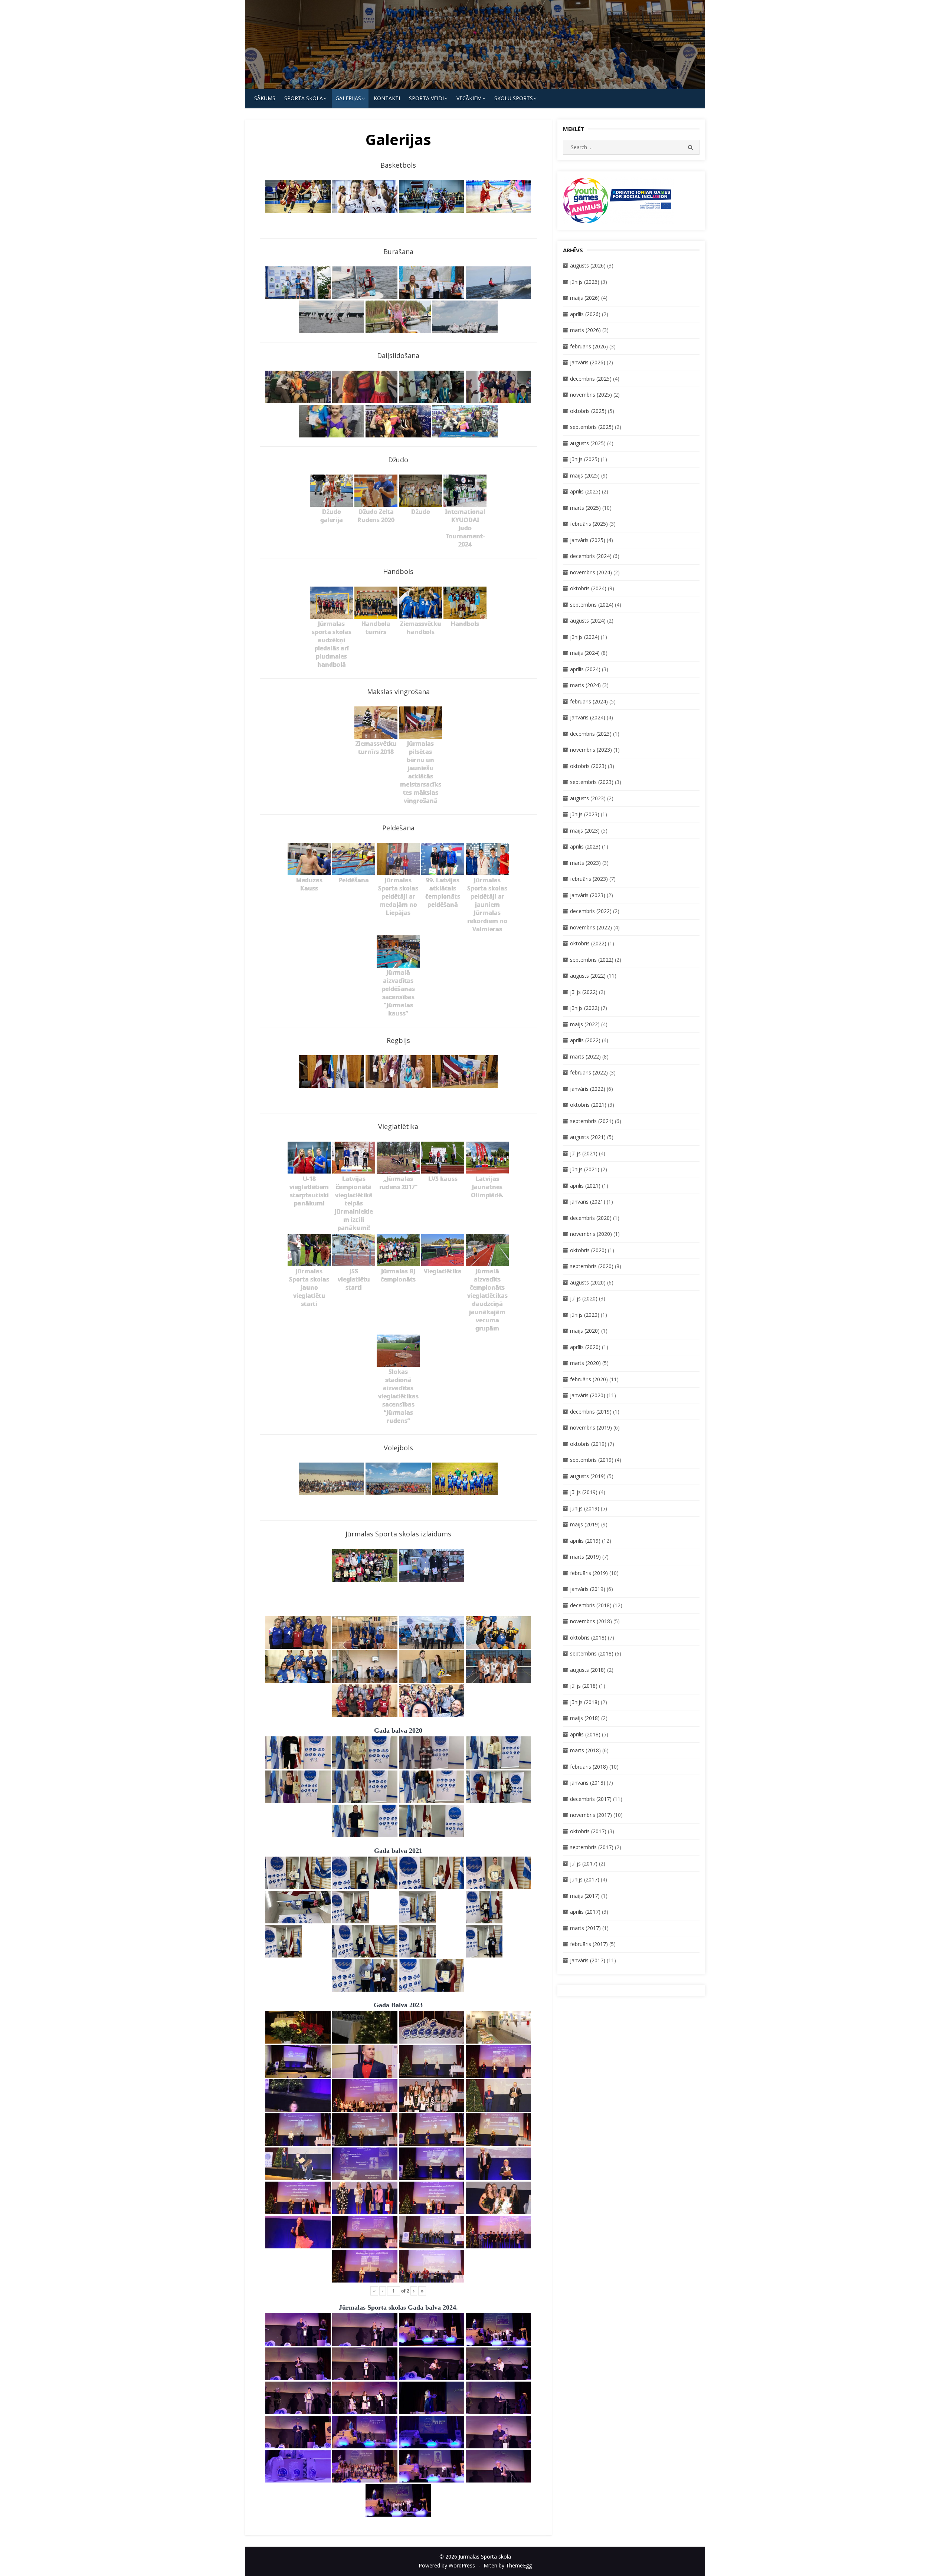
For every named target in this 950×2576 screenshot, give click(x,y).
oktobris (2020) (588, 1250)
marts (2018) (585, 1750)
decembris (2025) (591, 379)
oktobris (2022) (588, 943)
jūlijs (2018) (584, 1686)
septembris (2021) (592, 1121)
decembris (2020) (591, 1218)
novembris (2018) (591, 1621)
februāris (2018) (589, 1767)
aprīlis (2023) (585, 846)
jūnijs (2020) (585, 1315)
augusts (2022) (588, 976)
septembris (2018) (592, 1653)
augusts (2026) (588, 265)
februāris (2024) (589, 701)
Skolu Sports (514, 98)
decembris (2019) (591, 1412)
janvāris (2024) (588, 717)
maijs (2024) (585, 653)
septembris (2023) (592, 782)
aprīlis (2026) (585, 314)
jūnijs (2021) (585, 1169)
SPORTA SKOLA (304, 98)
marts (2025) (585, 508)
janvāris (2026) (588, 362)
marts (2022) (585, 1056)
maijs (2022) (585, 1024)
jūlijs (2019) (584, 1492)
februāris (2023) (589, 879)
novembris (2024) (591, 572)
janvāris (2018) (588, 1783)
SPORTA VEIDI (426, 98)
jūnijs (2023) (585, 814)
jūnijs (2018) (585, 1702)
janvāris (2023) (588, 895)
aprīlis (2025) (585, 491)
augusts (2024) (588, 621)
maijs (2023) (585, 831)
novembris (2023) (591, 750)
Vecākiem (469, 98)
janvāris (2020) (588, 1395)
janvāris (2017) (588, 1960)
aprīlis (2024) (585, 669)
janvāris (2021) (588, 1202)
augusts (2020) (588, 1282)
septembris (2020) (592, 1266)
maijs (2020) (585, 1331)
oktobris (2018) (588, 1638)
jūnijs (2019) (585, 1508)
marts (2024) (585, 685)
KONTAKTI (387, 98)
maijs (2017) (585, 1896)
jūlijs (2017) (584, 1863)
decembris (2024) (591, 556)
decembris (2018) (591, 1605)
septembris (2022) (592, 960)
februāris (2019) (589, 1573)
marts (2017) (585, 1928)
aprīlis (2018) (585, 1734)
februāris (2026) (589, 346)
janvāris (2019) (588, 1589)
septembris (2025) (592, 427)
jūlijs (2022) (584, 992)
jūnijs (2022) (585, 1008)
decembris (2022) (591, 911)
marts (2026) (585, 330)
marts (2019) (585, 1557)
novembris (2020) (591, 1234)
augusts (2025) (588, 443)
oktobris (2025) (588, 411)
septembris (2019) (592, 1460)
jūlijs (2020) (584, 1298)
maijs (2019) (585, 1524)
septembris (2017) (592, 1847)
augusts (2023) (588, 798)
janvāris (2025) (588, 540)
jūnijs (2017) (585, 1879)
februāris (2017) (589, 1944)
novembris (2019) (591, 1428)
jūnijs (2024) (585, 637)
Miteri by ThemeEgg (508, 2565)
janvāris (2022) (588, 1089)
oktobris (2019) (588, 1444)
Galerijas (348, 98)
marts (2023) (585, 863)
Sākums (265, 98)
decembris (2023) (591, 734)
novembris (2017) (591, 1815)
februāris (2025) (589, 524)
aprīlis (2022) (585, 1040)
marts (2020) (585, 1363)
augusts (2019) (588, 1476)
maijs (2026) (585, 298)
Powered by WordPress (447, 2565)
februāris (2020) (589, 1379)
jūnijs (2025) (585, 459)
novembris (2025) (591, 395)
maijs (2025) (585, 475)
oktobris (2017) (588, 1831)
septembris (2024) (592, 605)
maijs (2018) (585, 1718)
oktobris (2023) (588, 766)
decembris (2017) (591, 1799)
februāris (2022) (589, 1072)
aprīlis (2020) (585, 1347)
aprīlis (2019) (585, 1541)
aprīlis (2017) (585, 1912)
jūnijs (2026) (585, 282)
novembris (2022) (591, 927)
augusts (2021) (588, 1137)
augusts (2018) (588, 1670)
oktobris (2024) (588, 588)
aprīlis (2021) (585, 1186)
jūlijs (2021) (584, 1153)
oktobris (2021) (588, 1105)
